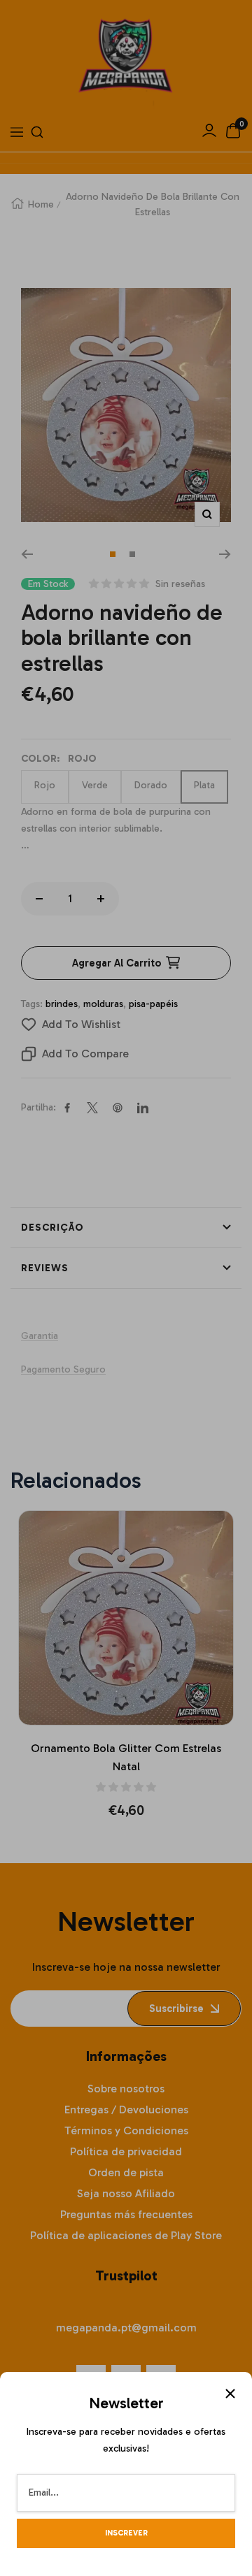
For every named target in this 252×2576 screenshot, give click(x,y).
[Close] (230, 2394)
